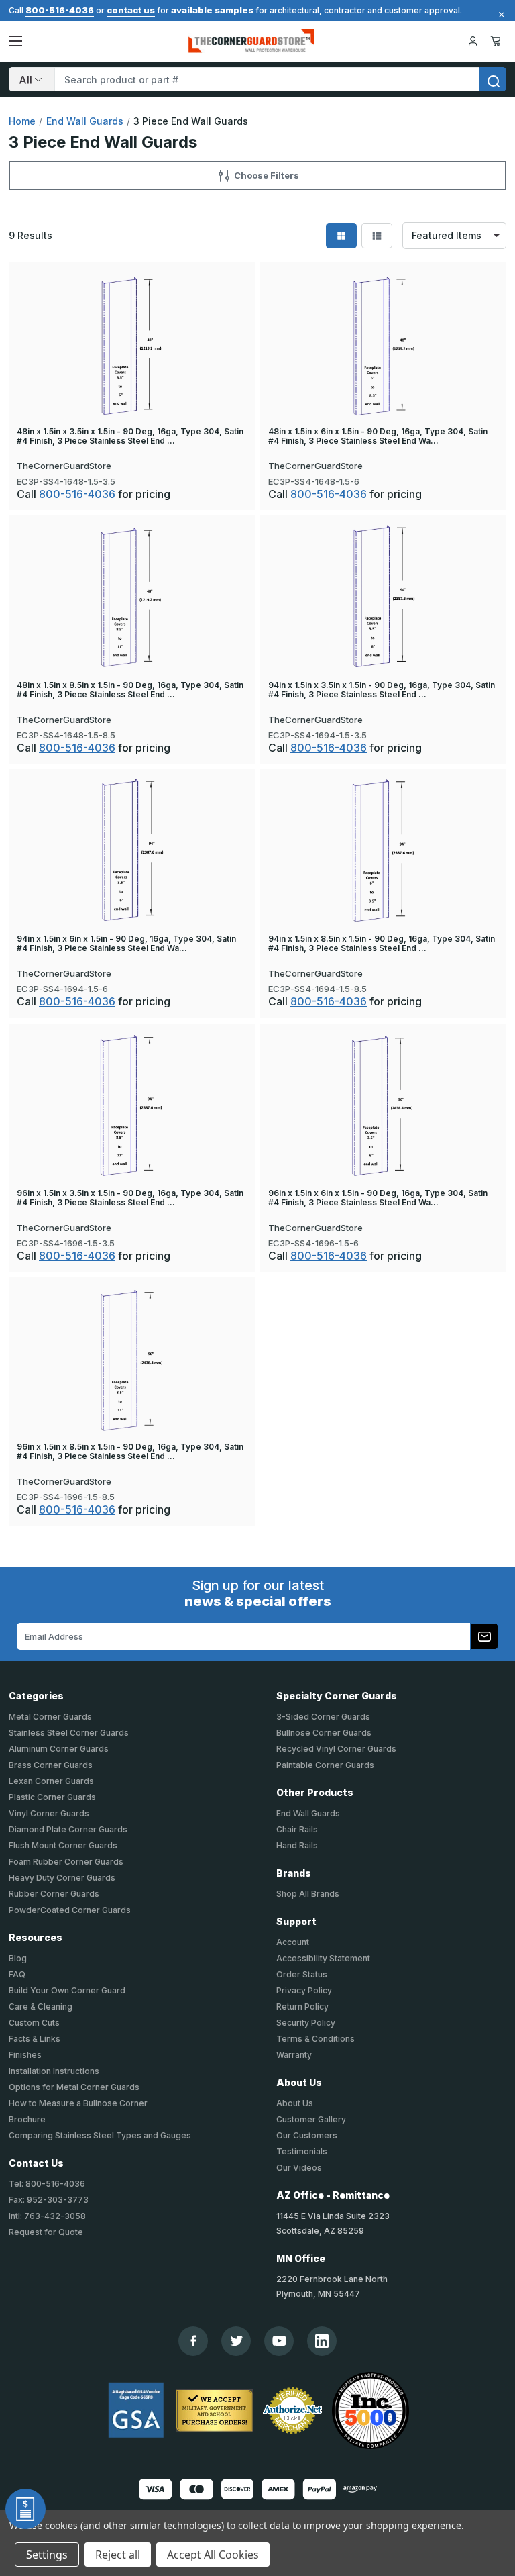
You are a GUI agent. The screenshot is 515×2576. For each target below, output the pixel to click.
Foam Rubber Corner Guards (66, 1862)
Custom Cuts (34, 2023)
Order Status (302, 1974)
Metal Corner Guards (50, 1717)
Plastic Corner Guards (52, 1797)
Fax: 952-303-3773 (49, 2200)
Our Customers (307, 2135)
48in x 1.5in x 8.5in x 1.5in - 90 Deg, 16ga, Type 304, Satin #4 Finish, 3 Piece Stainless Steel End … (130, 690)
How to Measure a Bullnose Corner (78, 2103)
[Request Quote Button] (25, 2509)
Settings (47, 2555)
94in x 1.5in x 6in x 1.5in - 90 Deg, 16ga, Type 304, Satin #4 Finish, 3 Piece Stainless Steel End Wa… (126, 944)
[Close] (500, 15)
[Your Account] (473, 41)
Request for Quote (46, 2232)
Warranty (294, 2055)
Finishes (25, 2055)
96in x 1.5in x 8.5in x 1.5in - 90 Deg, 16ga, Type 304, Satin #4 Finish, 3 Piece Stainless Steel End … (130, 1452)
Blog (18, 1958)
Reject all (118, 2555)
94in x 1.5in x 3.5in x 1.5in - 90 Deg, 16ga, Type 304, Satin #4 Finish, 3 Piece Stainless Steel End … (382, 690)
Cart (498, 41)
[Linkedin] (322, 2341)
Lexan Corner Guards (51, 1781)
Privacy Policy (304, 1990)
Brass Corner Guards (51, 1765)
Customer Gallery (311, 2119)
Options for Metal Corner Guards (74, 2087)
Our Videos (299, 2168)
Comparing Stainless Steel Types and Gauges (100, 2135)
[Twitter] (236, 2341)
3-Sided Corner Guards (323, 1717)
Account (293, 1942)
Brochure (27, 2119)
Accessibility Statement (323, 1958)
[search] (493, 79)
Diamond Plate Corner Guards (68, 1829)
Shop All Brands (308, 1894)
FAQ (17, 1974)
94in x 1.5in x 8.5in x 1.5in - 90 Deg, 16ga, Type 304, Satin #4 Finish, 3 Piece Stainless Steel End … (382, 944)
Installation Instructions (54, 2071)
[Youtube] (279, 2341)
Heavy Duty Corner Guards (62, 1878)
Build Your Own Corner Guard (67, 1990)
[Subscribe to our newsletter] (484, 1636)
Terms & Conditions (316, 2039)
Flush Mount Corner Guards (63, 1845)
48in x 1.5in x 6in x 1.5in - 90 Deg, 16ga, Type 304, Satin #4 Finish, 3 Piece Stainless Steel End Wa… (378, 436)
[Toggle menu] (15, 41)
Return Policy (302, 2007)
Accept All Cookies (213, 2555)
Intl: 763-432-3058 (47, 2216)
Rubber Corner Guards (54, 1894)
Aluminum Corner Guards (59, 1749)
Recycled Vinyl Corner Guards (336, 1749)
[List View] (377, 236)
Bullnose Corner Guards (324, 1733)
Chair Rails (297, 1829)
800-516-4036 (60, 10)
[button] (257, 175)
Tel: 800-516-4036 (47, 2184)
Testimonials (302, 2151)
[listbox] (454, 236)
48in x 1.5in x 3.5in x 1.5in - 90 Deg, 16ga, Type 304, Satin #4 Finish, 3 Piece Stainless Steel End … (130, 436)
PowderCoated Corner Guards (70, 1910)
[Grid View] (341, 236)
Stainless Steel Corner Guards (69, 1733)
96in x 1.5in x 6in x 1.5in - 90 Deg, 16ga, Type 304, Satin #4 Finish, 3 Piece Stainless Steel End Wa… (378, 1198)
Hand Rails (297, 1845)
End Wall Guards (308, 1813)
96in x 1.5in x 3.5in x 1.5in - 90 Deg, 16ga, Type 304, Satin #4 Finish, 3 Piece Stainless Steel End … (130, 1198)
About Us (295, 2103)
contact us (131, 10)
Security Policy (306, 2023)
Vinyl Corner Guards (49, 1813)
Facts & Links (35, 2039)
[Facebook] (193, 2341)
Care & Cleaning (41, 2007)
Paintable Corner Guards (325, 1765)
